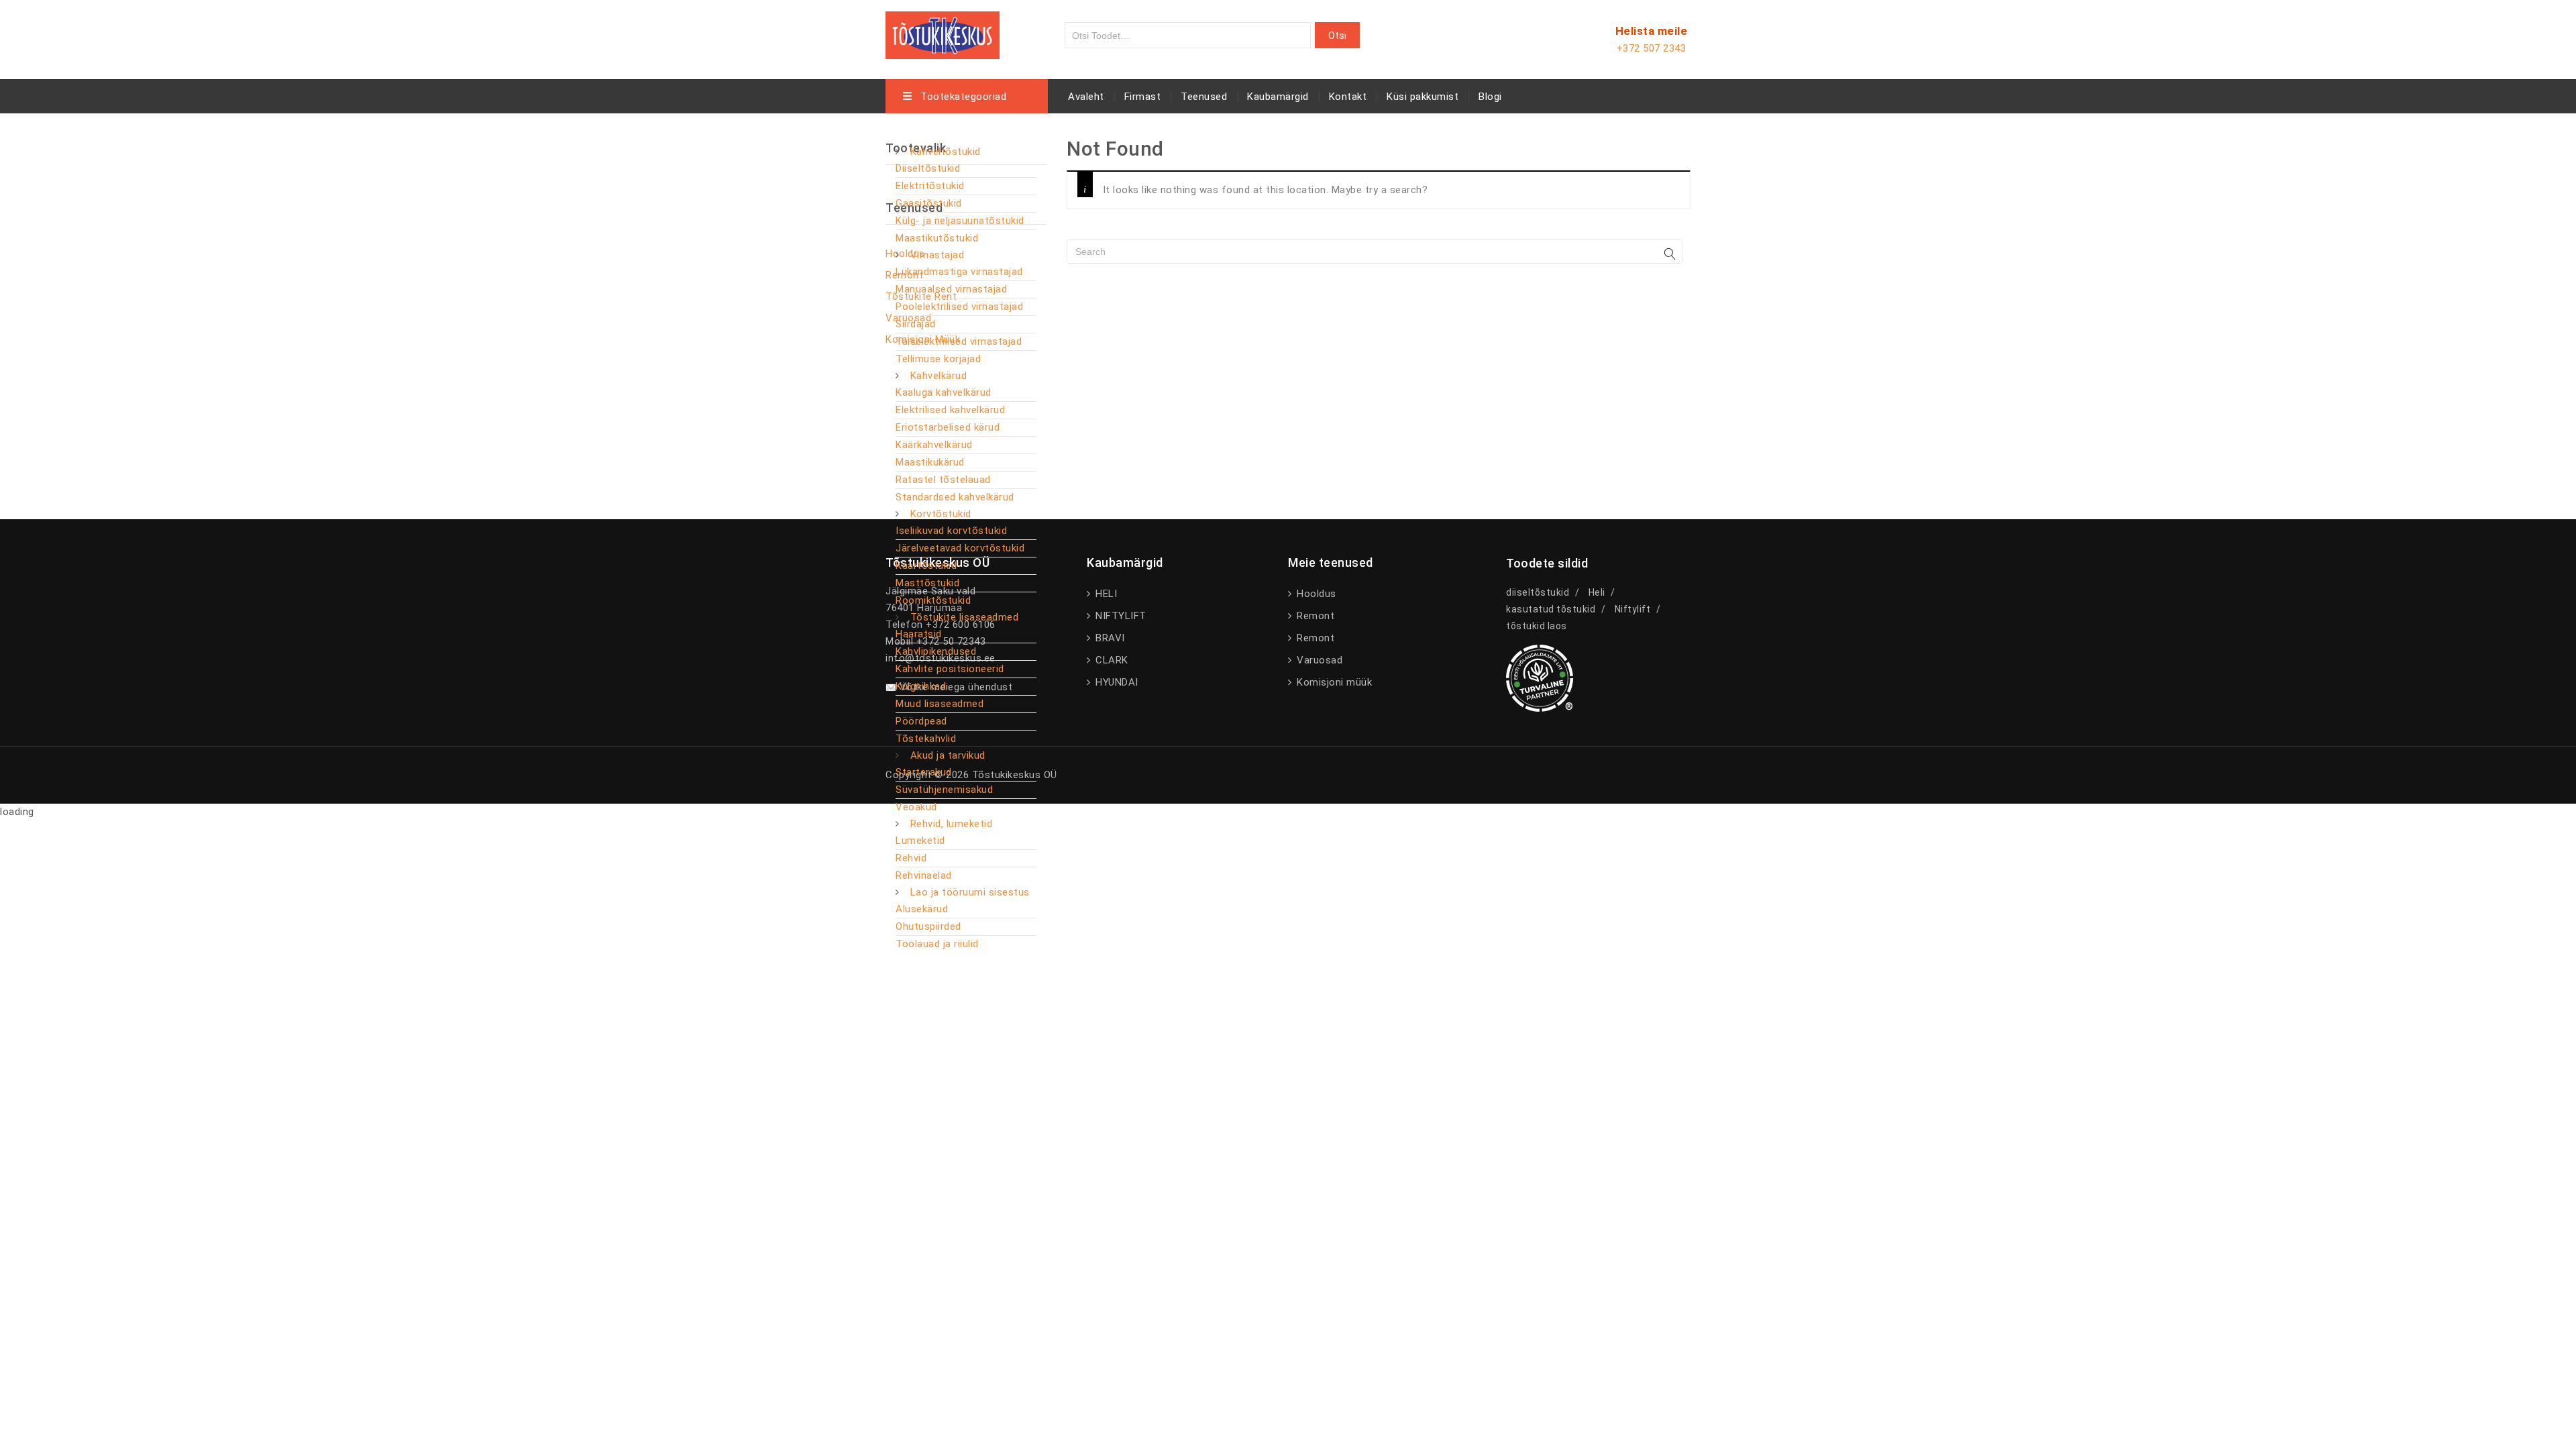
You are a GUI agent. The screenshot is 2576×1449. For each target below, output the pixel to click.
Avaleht (1086, 97)
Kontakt (1348, 97)
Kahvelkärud (939, 376)
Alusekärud (922, 909)
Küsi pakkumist (1423, 97)
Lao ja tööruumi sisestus (970, 892)
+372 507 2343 (1652, 48)
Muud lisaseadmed (940, 704)
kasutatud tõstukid (1551, 609)
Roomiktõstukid (933, 600)
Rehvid (911, 858)
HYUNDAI (1116, 682)
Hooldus (1315, 594)
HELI (1105, 594)
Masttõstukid (927, 583)
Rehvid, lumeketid (952, 824)
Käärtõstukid (926, 566)
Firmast (1143, 97)
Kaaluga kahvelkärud (944, 392)
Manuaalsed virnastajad (951, 289)
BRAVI (1109, 638)
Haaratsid (919, 634)
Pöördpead (921, 721)
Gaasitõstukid (929, 203)
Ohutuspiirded (928, 926)
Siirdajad (916, 324)
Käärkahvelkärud (934, 445)
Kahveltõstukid (946, 152)
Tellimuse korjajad (938, 359)
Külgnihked (921, 686)
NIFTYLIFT (1120, 616)
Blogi (1490, 97)
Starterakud (924, 772)
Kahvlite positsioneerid (950, 669)
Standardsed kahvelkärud (955, 497)
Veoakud (916, 807)
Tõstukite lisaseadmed (965, 617)
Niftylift (1633, 609)
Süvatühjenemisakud (944, 790)
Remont (1314, 616)
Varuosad (1318, 660)
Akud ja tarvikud (948, 755)
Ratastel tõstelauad (943, 480)
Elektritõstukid (930, 186)
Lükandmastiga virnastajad (959, 272)
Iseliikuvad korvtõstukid (951, 531)
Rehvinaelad (924, 875)
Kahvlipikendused (936, 651)
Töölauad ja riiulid (937, 944)
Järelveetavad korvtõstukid (960, 548)
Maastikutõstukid (937, 238)
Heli (1597, 592)
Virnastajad (937, 255)
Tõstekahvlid (926, 739)
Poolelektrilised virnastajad (959, 307)
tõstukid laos (1537, 626)
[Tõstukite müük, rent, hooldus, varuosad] (943, 33)
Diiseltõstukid (928, 168)
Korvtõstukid (941, 514)
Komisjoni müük (1333, 682)
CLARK (1111, 660)
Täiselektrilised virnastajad (959, 341)
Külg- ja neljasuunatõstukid (960, 221)
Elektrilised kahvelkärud (950, 410)
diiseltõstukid (1538, 592)
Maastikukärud (930, 462)
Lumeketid (920, 841)
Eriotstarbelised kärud (948, 427)
